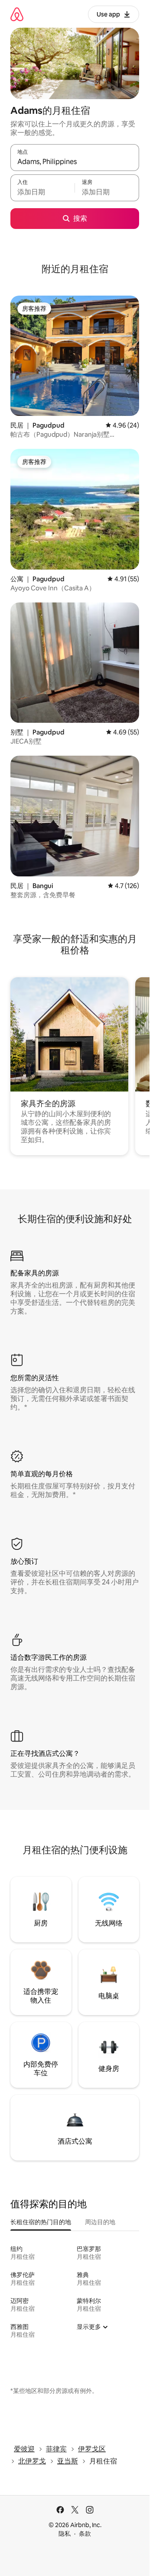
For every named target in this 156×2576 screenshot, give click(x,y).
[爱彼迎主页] (17, 14)
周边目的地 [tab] (100, 2222)
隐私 (65, 2534)
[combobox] (75, 161)
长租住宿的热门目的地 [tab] (41, 2222)
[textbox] (42, 192)
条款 (85, 2534)
